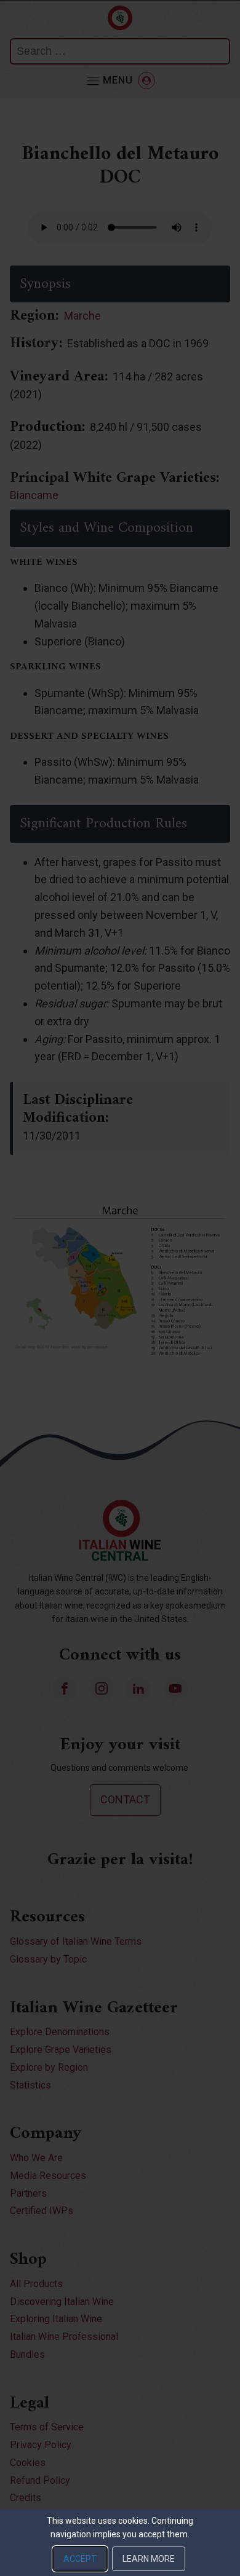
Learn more (149, 2559)
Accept (80, 2559)
